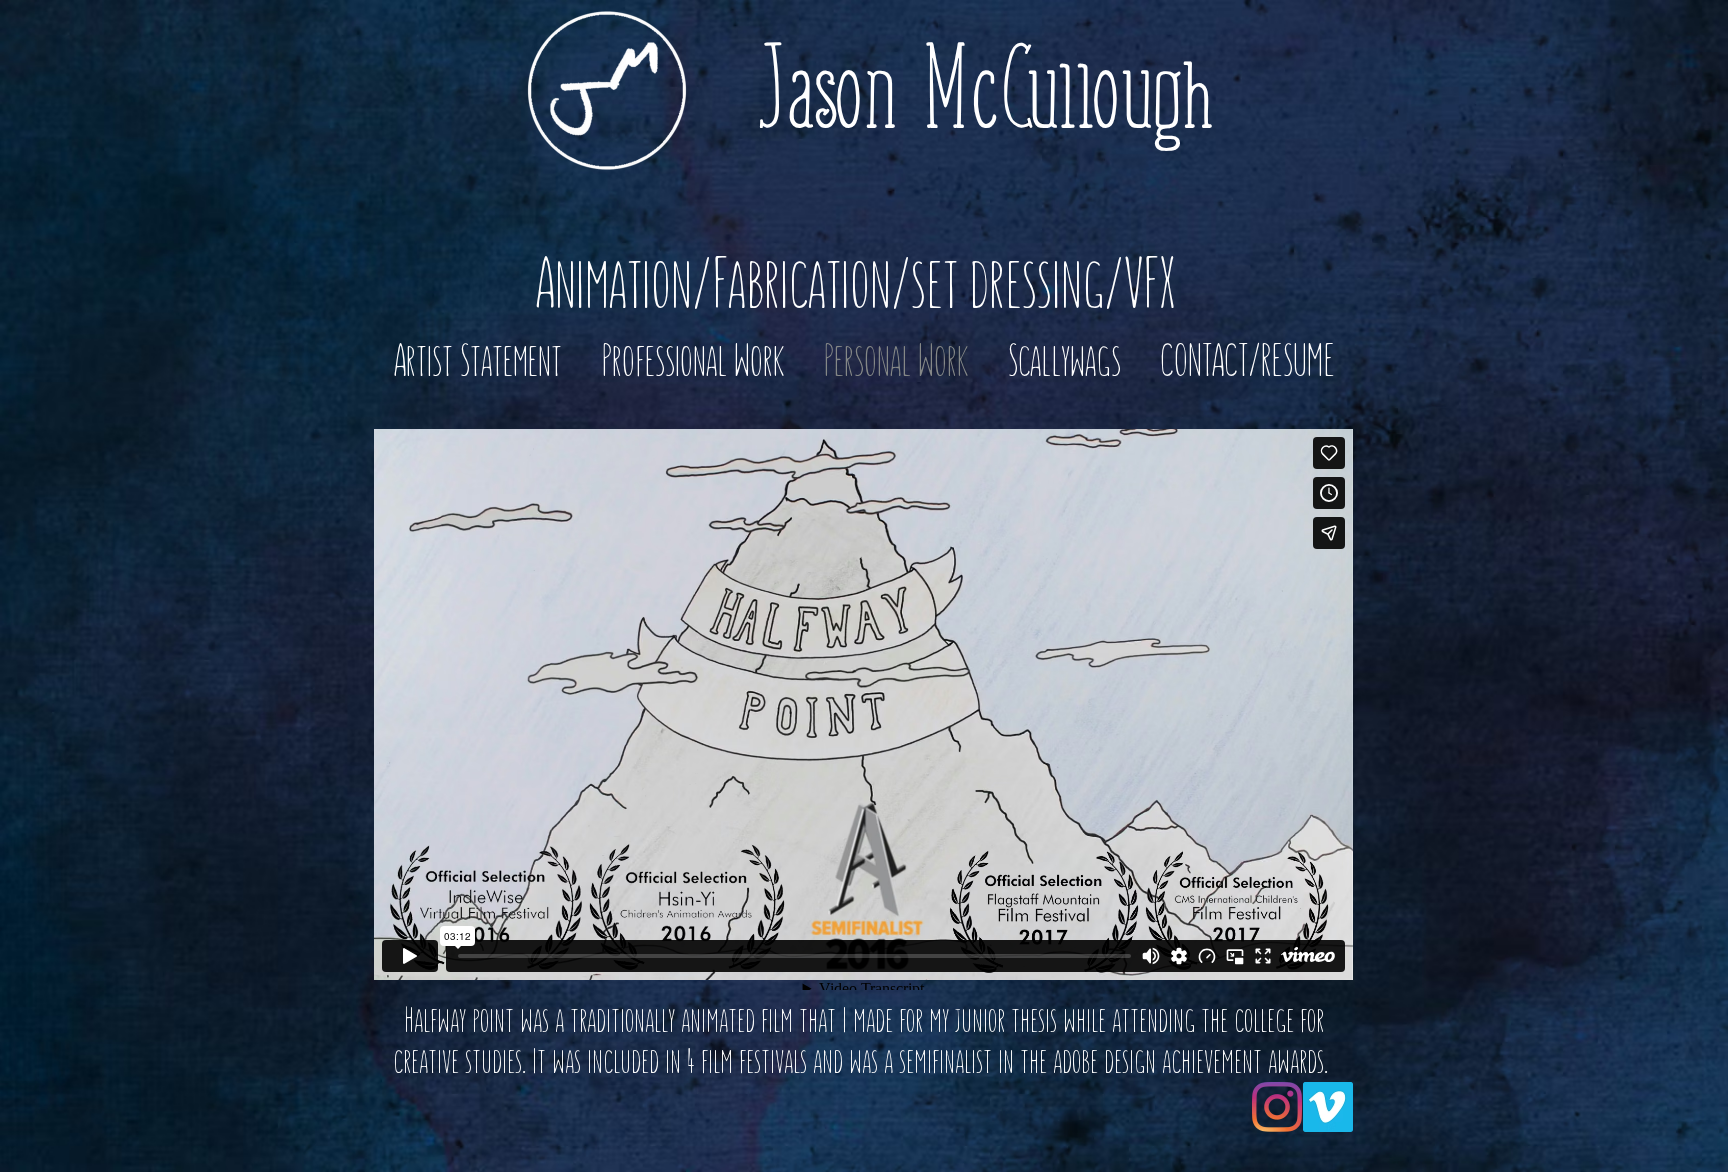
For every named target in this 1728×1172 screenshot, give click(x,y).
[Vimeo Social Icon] (1328, 1107)
